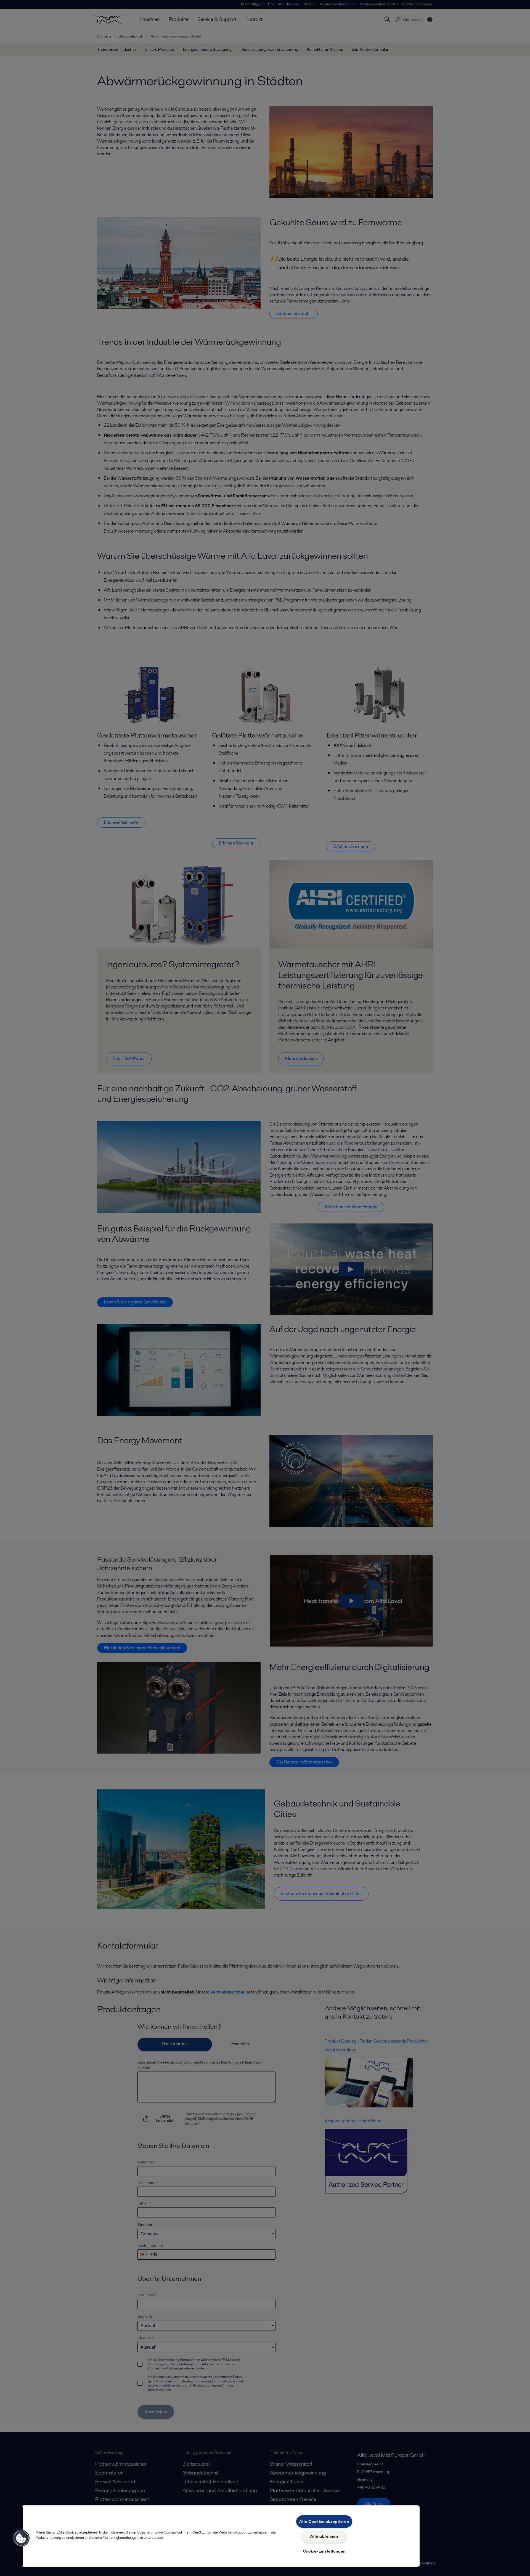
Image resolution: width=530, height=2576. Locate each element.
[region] (221, 2536)
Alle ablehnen (324, 2536)
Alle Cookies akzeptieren (324, 2521)
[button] (21, 2538)
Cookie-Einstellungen (324, 2551)
